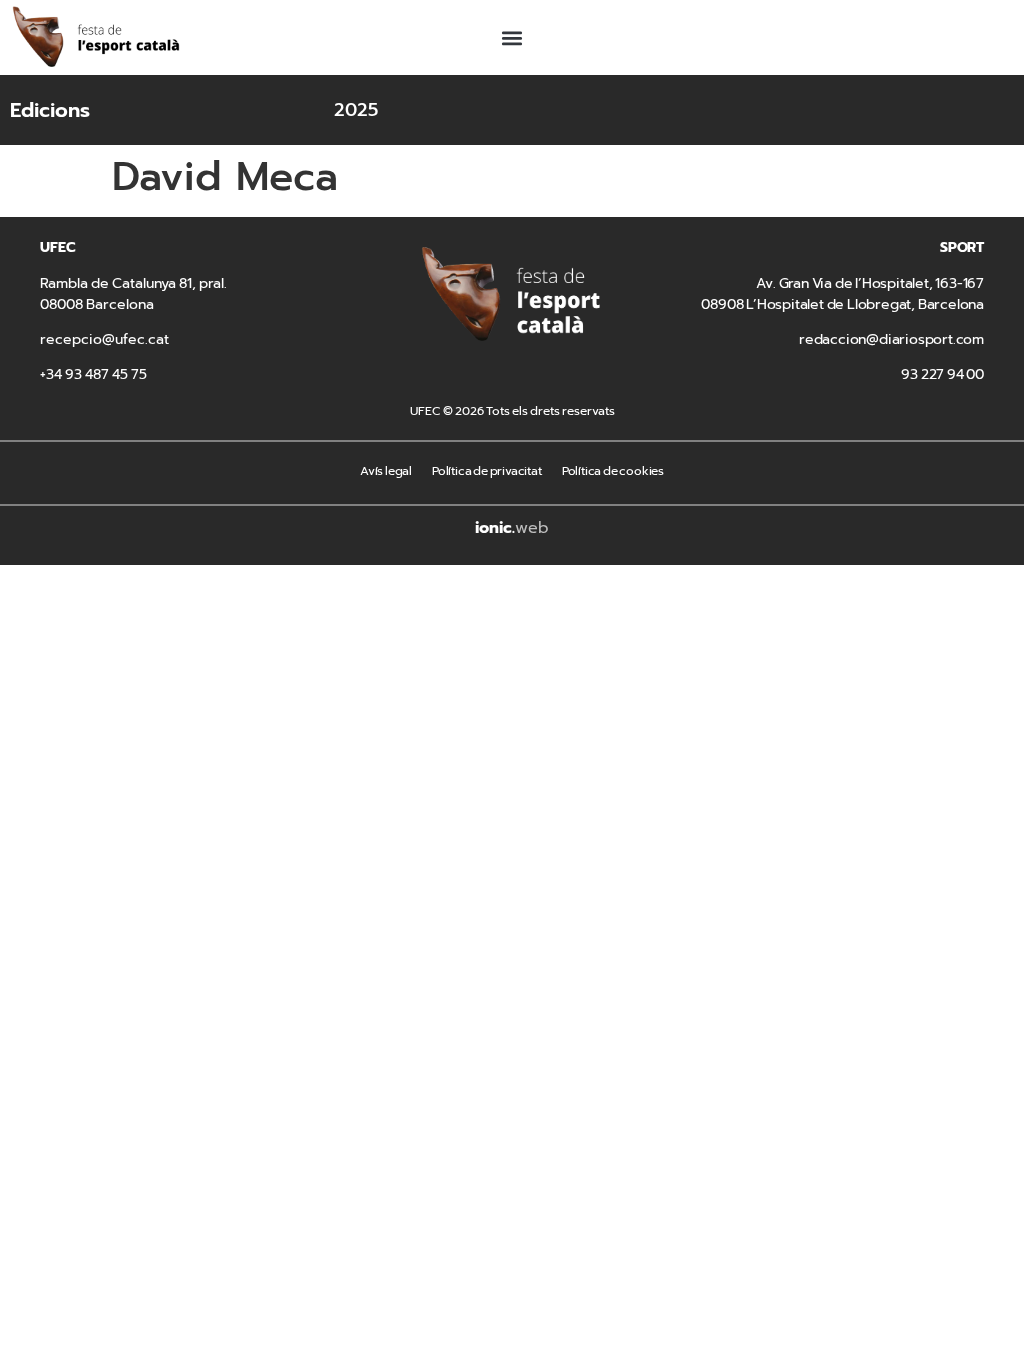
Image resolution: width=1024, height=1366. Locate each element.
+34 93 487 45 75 (93, 374)
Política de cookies (613, 471)
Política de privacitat (487, 471)
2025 (356, 110)
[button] (512, 37)
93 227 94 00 (942, 374)
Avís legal (386, 471)
